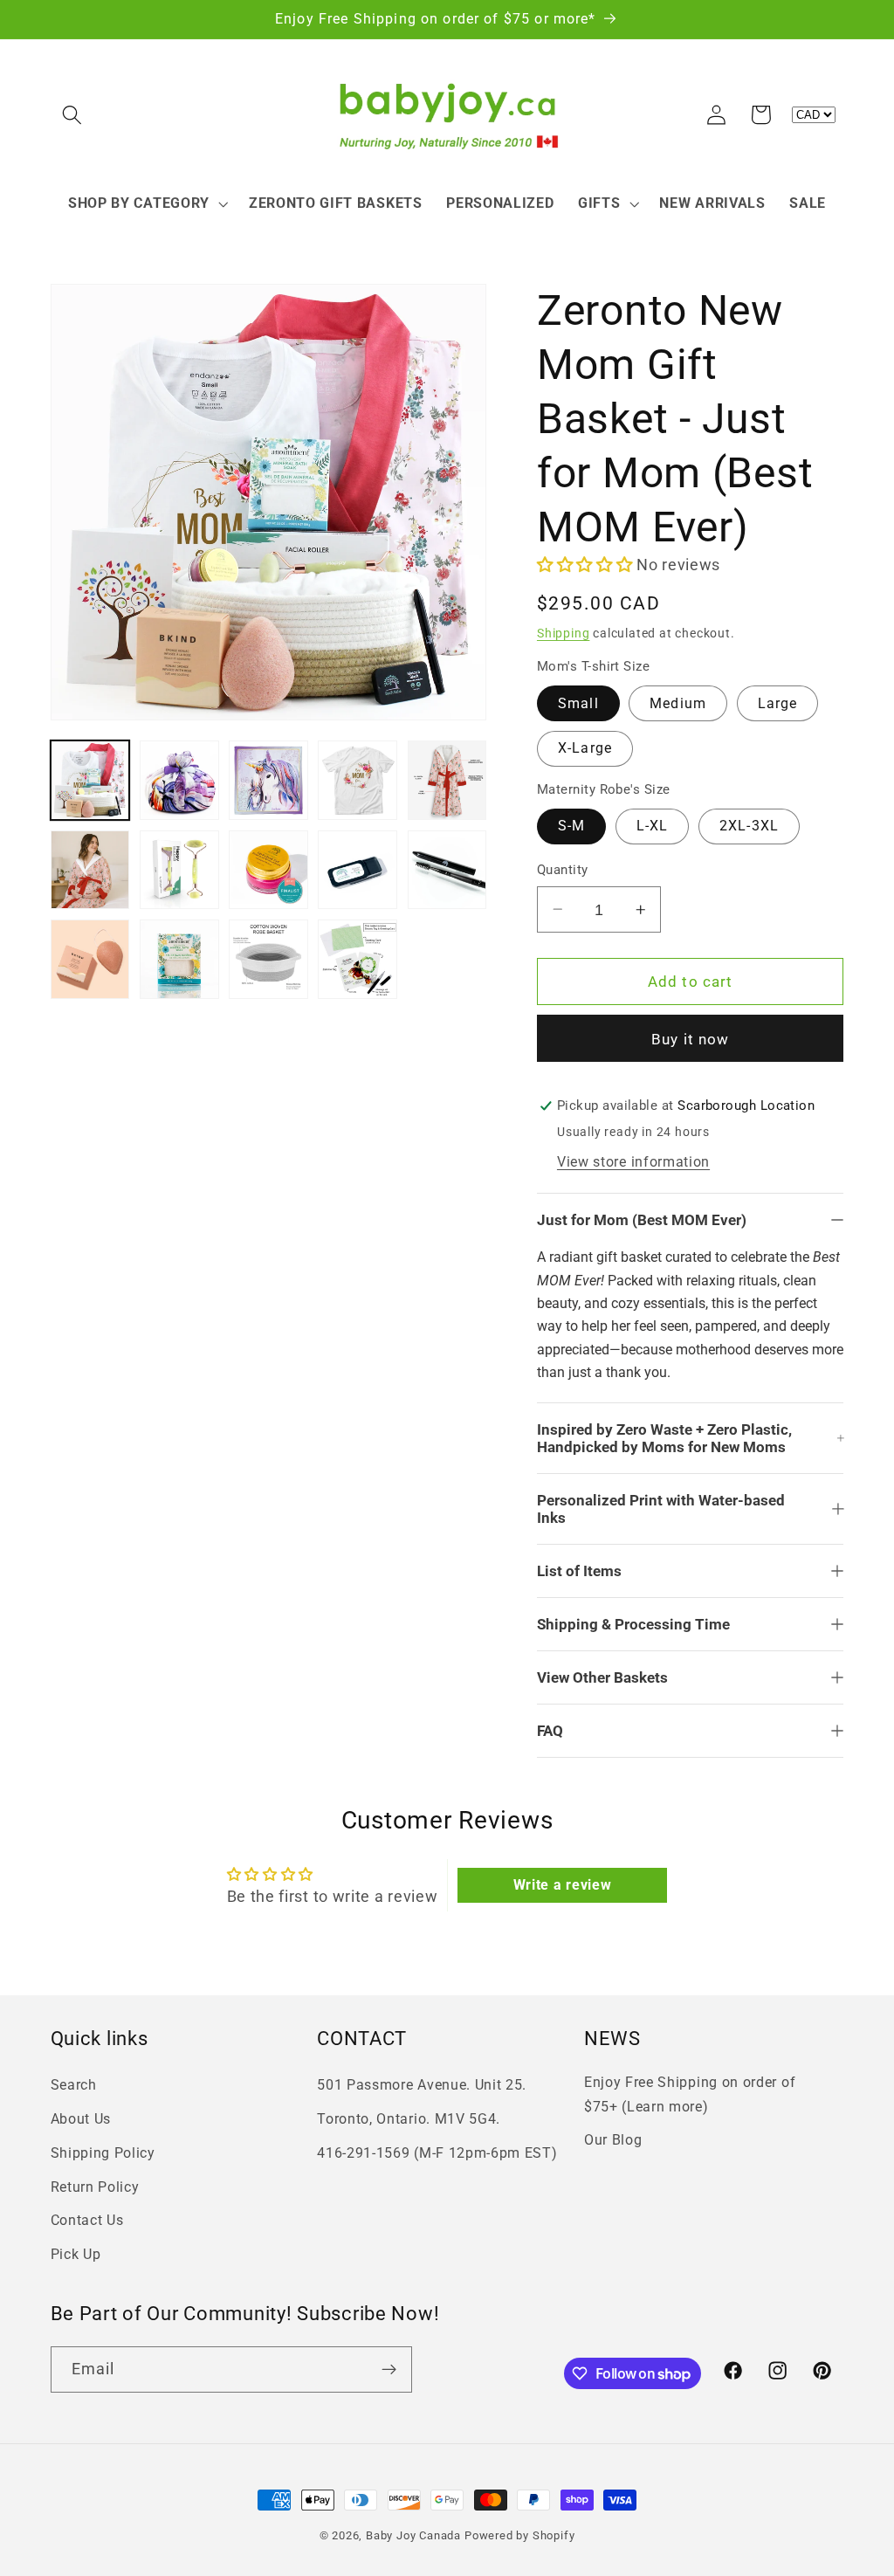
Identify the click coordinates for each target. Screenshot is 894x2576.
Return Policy (95, 2187)
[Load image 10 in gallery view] (447, 870)
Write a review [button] (563, 1885)
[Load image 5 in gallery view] (447, 780)
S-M (571, 826)
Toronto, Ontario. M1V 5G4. (409, 2119)
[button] (73, 115)
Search (74, 2085)
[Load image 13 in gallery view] (268, 959)
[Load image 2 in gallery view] (179, 780)
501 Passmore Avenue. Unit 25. (422, 2085)
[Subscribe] (389, 2370)
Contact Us (87, 2220)
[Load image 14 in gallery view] (358, 959)
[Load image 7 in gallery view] (179, 870)
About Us (81, 2119)
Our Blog (613, 2140)
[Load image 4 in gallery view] (358, 780)
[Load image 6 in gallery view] (90, 870)
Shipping (563, 633)
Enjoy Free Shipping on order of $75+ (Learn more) (690, 2094)
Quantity (563, 870)
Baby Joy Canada (413, 2535)
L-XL (653, 826)
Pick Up (76, 2254)
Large (778, 703)
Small (578, 703)
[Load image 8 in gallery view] (268, 870)
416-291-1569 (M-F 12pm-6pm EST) (437, 2153)
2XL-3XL (749, 826)
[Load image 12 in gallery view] (179, 959)
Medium (678, 703)
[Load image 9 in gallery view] (358, 870)
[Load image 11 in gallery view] (90, 959)
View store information (633, 1162)
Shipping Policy (103, 2153)
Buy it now (691, 1039)
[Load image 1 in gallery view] (90, 780)
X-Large (585, 748)
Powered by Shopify (520, 2535)
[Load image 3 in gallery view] (268, 780)
